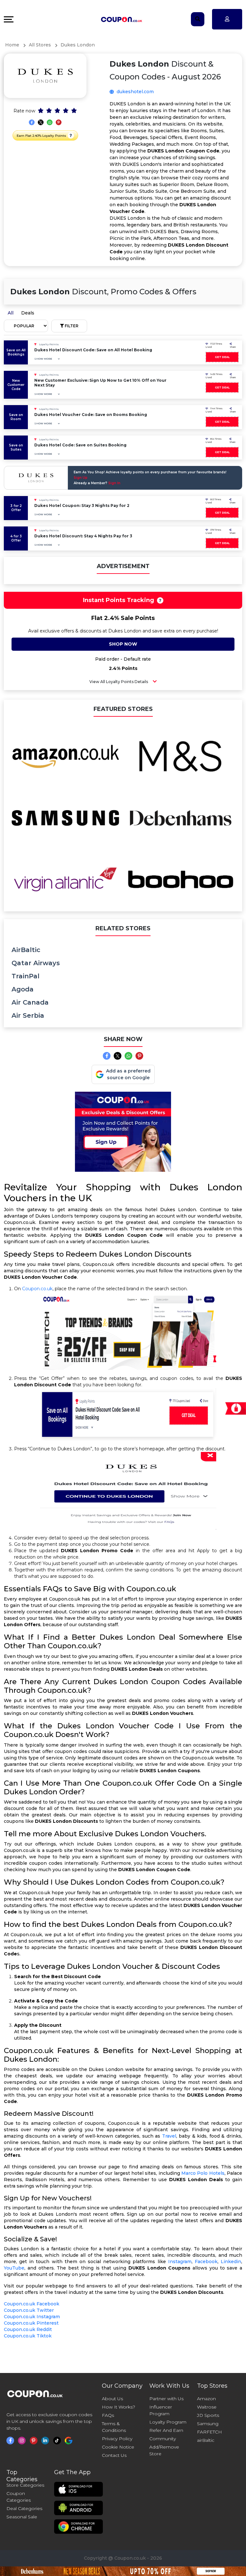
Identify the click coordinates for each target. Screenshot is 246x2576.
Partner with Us (166, 2399)
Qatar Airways (36, 963)
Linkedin (231, 2262)
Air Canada (30, 1002)
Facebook (206, 2262)
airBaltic (26, 950)
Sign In (114, 483)
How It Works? (119, 2407)
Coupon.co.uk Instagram (32, 2317)
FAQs (108, 2415)
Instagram (180, 2262)
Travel (169, 2136)
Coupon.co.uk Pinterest (31, 2323)
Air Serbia (28, 1015)
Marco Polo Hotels (203, 2173)
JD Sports (208, 2415)
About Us (112, 2399)
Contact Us (114, 2455)
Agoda (23, 989)
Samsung (208, 2424)
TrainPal (25, 976)
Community (163, 2439)
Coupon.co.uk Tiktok (28, 2336)
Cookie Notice (118, 2447)
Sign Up (81, 478)
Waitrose (207, 2407)
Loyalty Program (168, 2422)
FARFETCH (209, 2432)
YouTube (14, 2268)
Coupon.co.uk (37, 1289)
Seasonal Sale (22, 2517)
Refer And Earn (166, 2430)
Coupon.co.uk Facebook (32, 2304)
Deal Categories (24, 2508)
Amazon (206, 2399)
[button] (71, 135)
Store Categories (25, 2485)
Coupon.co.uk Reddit (28, 2329)
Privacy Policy (117, 2439)
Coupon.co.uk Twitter (29, 2310)
